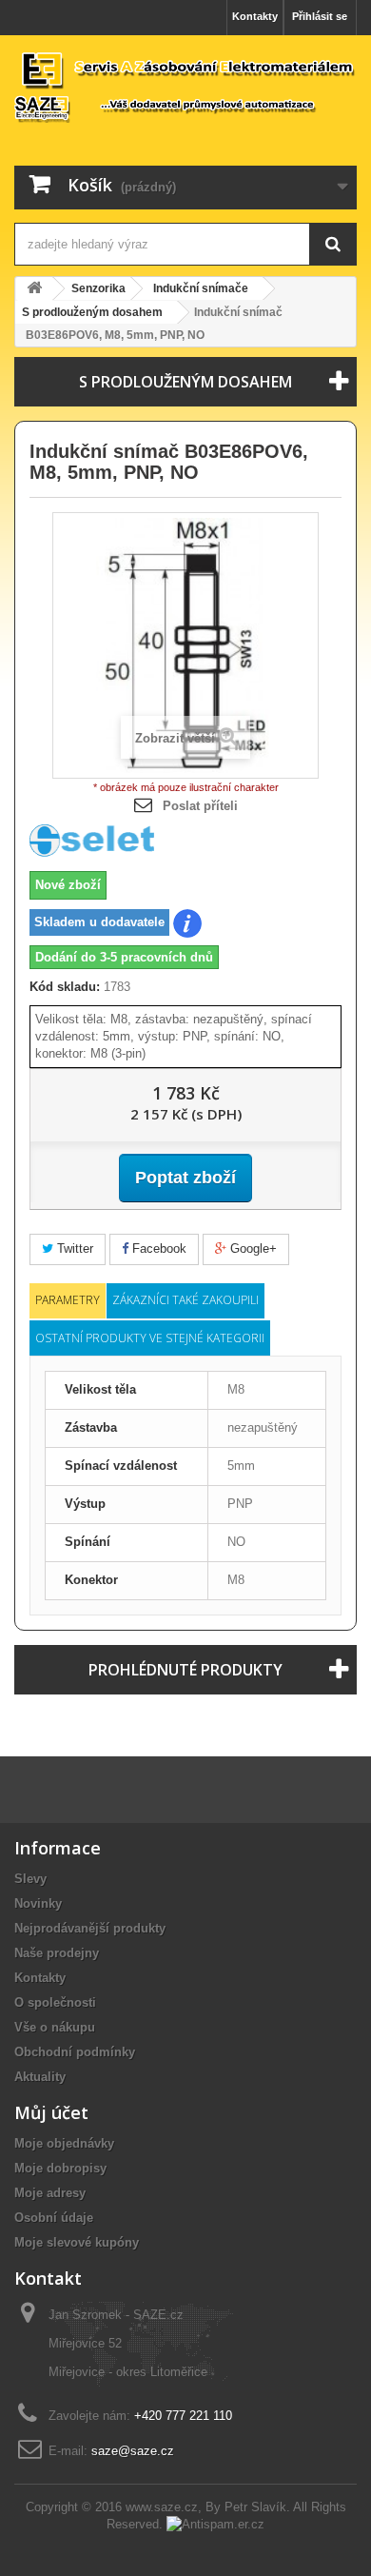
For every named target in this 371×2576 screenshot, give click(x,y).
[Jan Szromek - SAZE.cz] (185, 86)
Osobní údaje (54, 2218)
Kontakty (255, 16)
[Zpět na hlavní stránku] (34, 289)
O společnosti (55, 2002)
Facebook (157, 1248)
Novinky (38, 1903)
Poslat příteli (200, 806)
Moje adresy (50, 2193)
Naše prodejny (57, 1953)
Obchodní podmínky (75, 2052)
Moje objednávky (64, 2143)
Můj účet (51, 2112)
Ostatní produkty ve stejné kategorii (150, 1338)
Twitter (73, 1248)
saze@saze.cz (133, 2451)
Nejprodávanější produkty (90, 1928)
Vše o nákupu (55, 2027)
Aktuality (40, 2077)
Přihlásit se (320, 16)
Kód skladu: (65, 987)
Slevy (30, 1879)
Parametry (68, 1300)
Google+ (252, 1248)
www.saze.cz (162, 2507)
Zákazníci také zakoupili (185, 1300)
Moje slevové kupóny (77, 2242)
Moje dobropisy (60, 2168)
